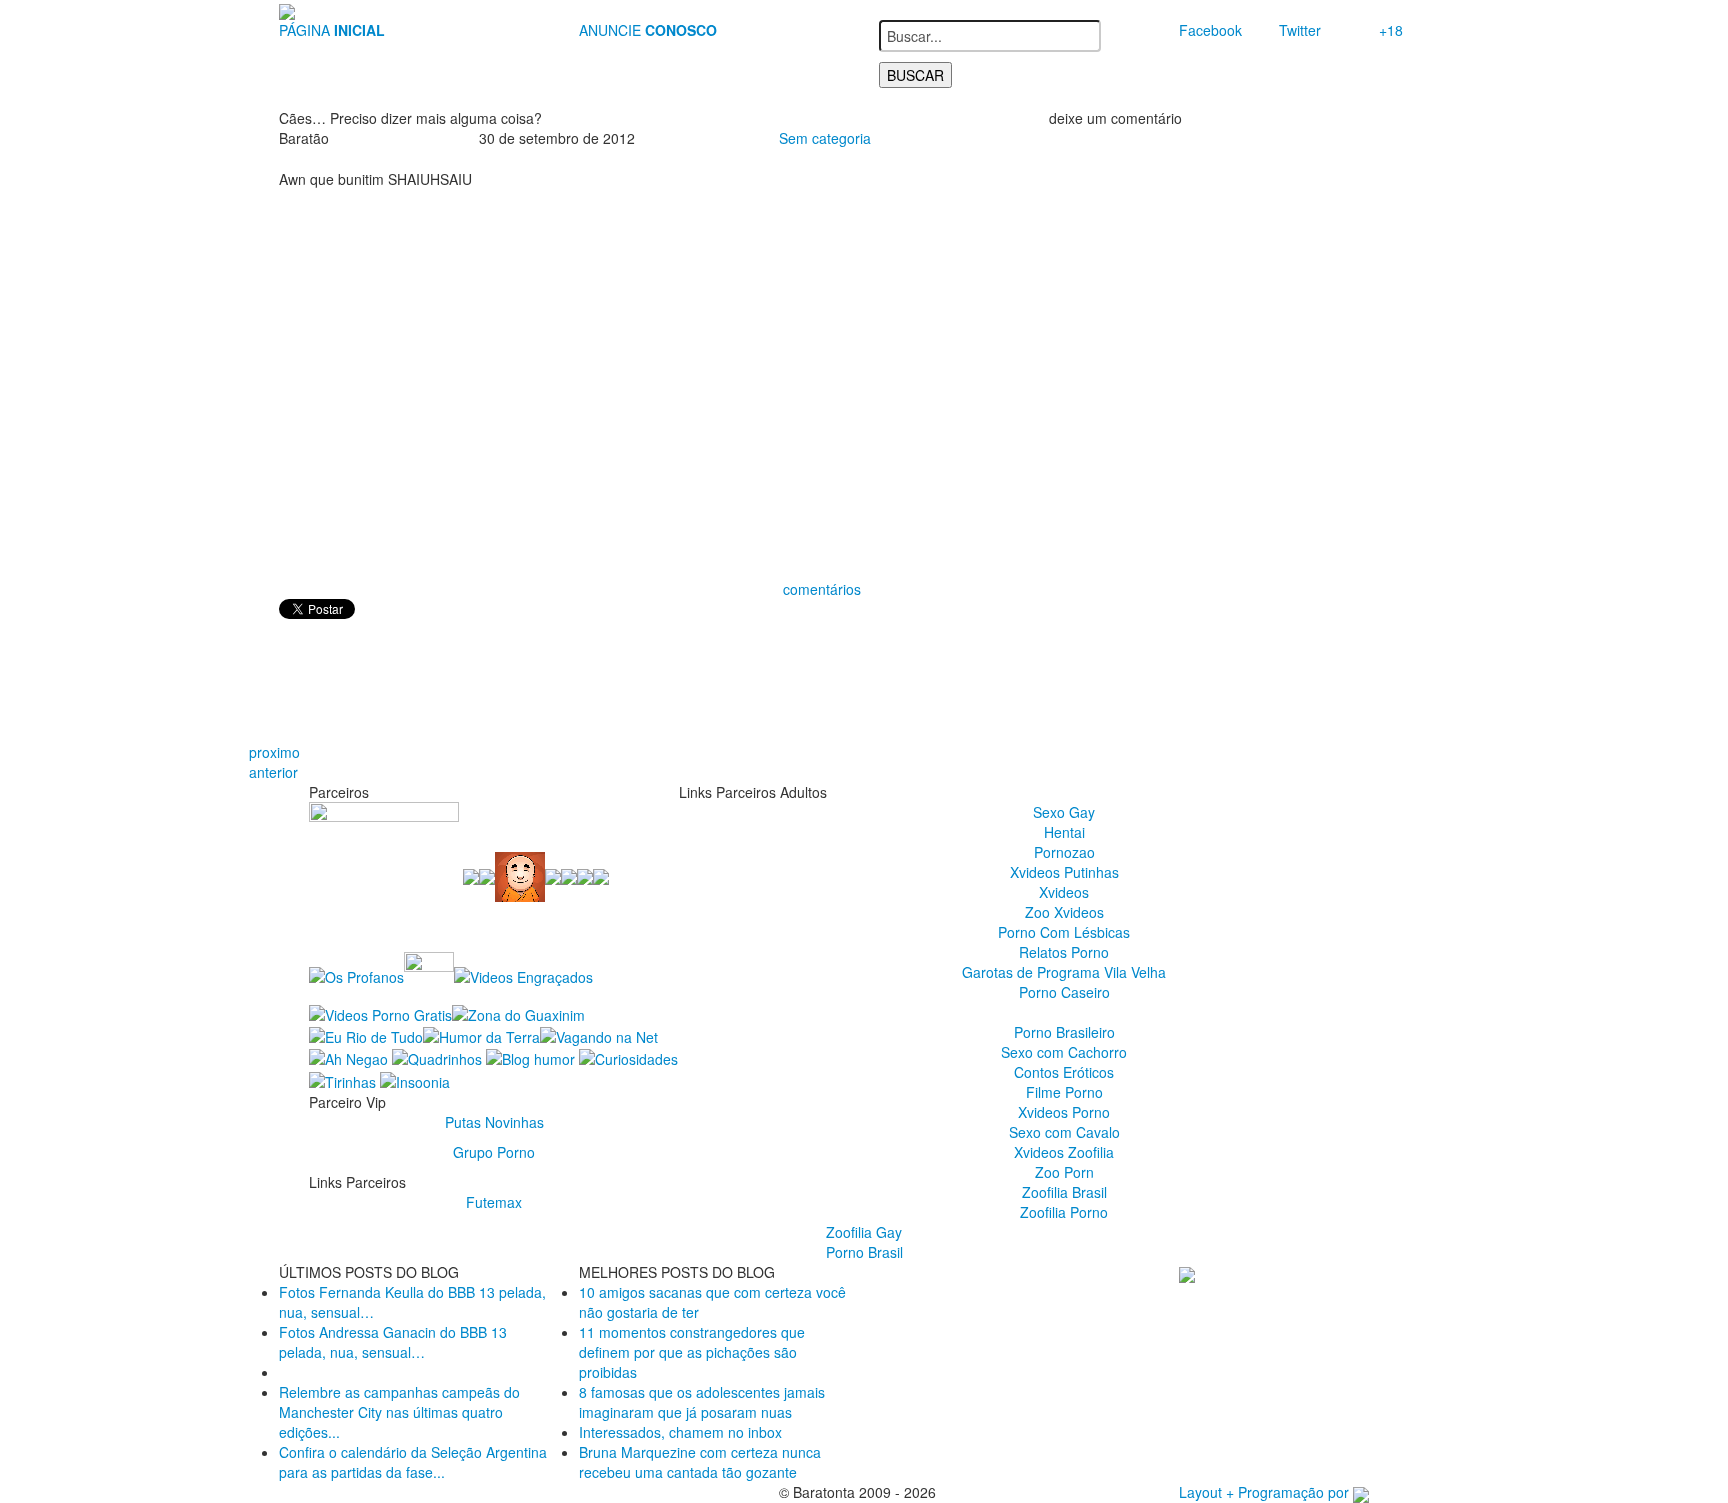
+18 (1391, 30)
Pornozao (1064, 852)
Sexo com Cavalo (1064, 1132)
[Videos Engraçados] (523, 975)
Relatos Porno (1064, 952)
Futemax (494, 1202)
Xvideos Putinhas (1064, 872)
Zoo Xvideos (1064, 912)
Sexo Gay (1064, 812)
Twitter (1300, 30)
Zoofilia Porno (1064, 1212)
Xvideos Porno (1064, 1112)
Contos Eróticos (1064, 1072)
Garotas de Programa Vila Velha (1064, 972)
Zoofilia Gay (864, 1232)
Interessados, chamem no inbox (680, 1432)
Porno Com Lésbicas (1064, 932)
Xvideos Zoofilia (1064, 1152)
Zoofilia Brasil (1064, 1192)
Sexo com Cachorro (1064, 1052)
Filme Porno (1064, 1092)
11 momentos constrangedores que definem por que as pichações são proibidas (692, 1352)
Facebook (1210, 30)
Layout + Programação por (1266, 1492)
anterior (273, 772)
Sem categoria (825, 138)
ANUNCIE (648, 30)
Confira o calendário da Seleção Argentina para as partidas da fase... (413, 1462)
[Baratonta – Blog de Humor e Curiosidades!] (287, 10)
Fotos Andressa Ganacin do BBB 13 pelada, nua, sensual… (393, 1342)
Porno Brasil (864, 1252)
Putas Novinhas (494, 1122)
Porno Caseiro (1064, 992)
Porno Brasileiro (1064, 1032)
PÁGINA (332, 30)
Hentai (1064, 832)
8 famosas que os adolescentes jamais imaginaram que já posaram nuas (702, 1402)
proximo (274, 752)
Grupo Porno (494, 1152)
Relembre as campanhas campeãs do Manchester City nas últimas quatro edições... (399, 1412)
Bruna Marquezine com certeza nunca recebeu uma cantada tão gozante (700, 1462)
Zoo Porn (1064, 1172)
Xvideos (1064, 892)
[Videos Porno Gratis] (380, 1012)
